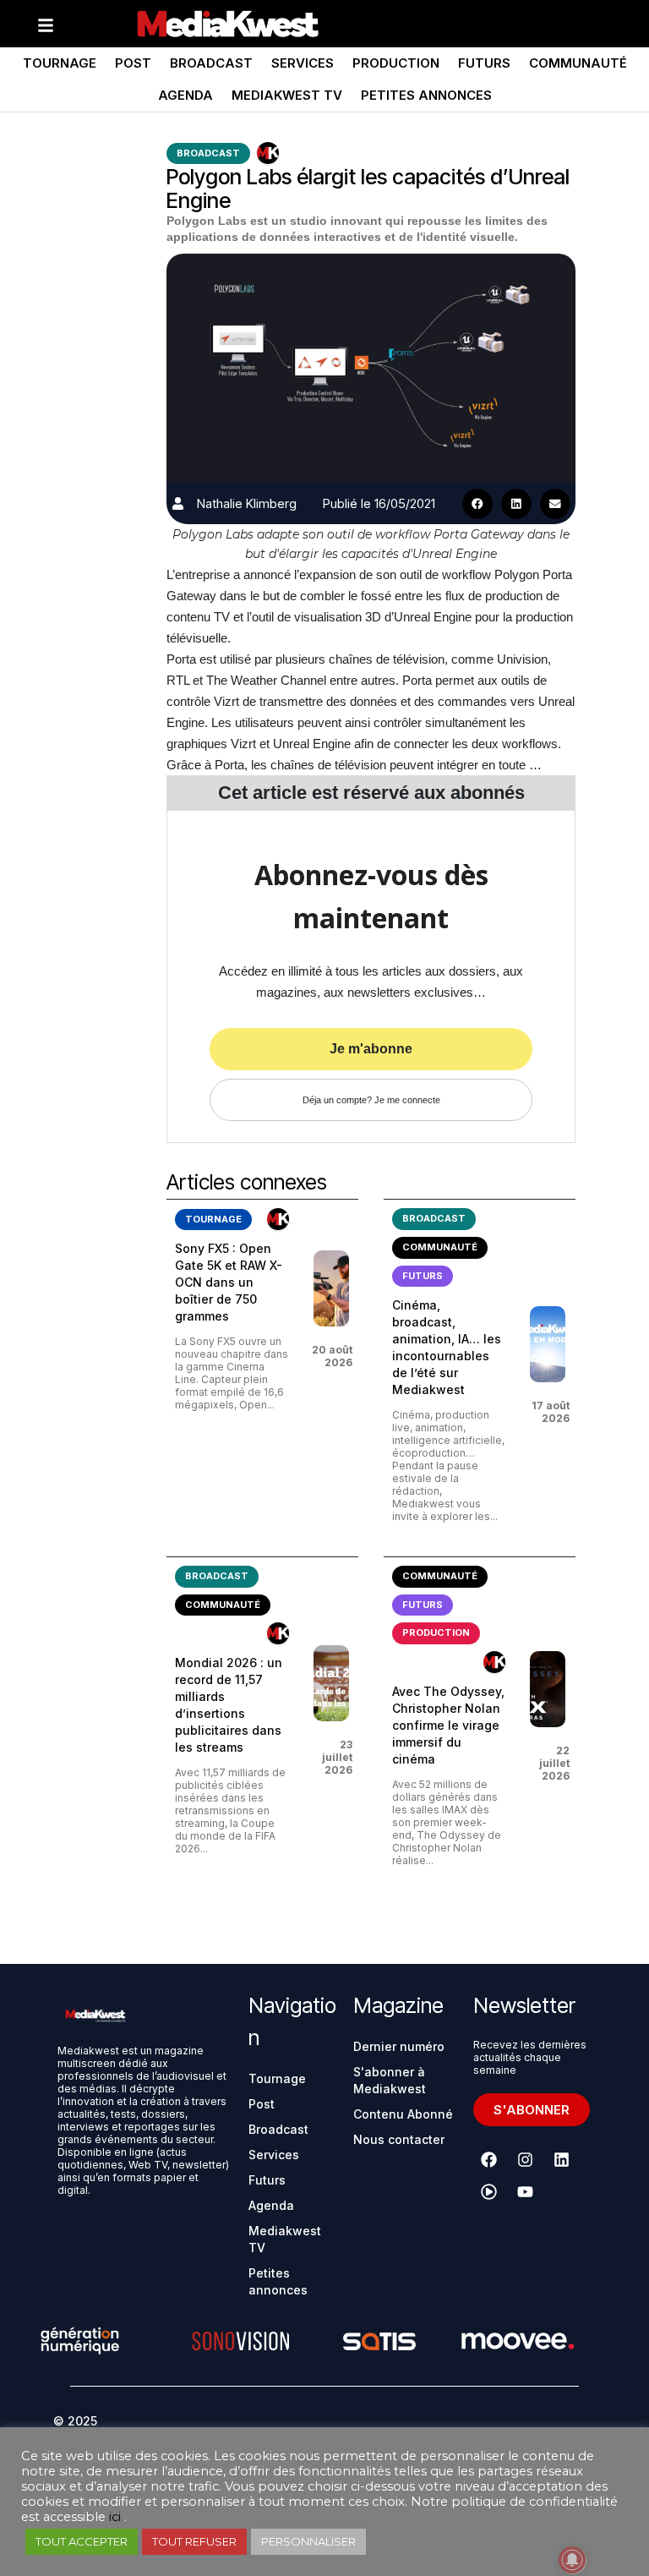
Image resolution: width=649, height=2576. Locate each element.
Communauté (578, 63)
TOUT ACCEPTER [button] (82, 2541)
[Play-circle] (489, 2191)
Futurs (484, 63)
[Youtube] (526, 2191)
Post (133, 63)
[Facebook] (489, 2159)
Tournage (60, 63)
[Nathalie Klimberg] (178, 503)
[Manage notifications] (572, 2560)
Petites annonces (426, 95)
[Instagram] (526, 2159)
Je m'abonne (371, 1049)
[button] (477, 504)
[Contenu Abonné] (268, 153)
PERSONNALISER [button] (308, 2541)
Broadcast (211, 63)
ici (115, 2517)
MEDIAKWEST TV (287, 95)
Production (396, 63)
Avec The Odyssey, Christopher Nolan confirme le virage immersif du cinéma (448, 1725)
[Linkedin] (562, 2159)
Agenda (185, 95)
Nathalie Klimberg (247, 503)
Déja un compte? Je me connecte (371, 1100)
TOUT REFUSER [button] (194, 2541)
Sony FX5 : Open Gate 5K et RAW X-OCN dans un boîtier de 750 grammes (229, 1282)
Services (303, 63)
